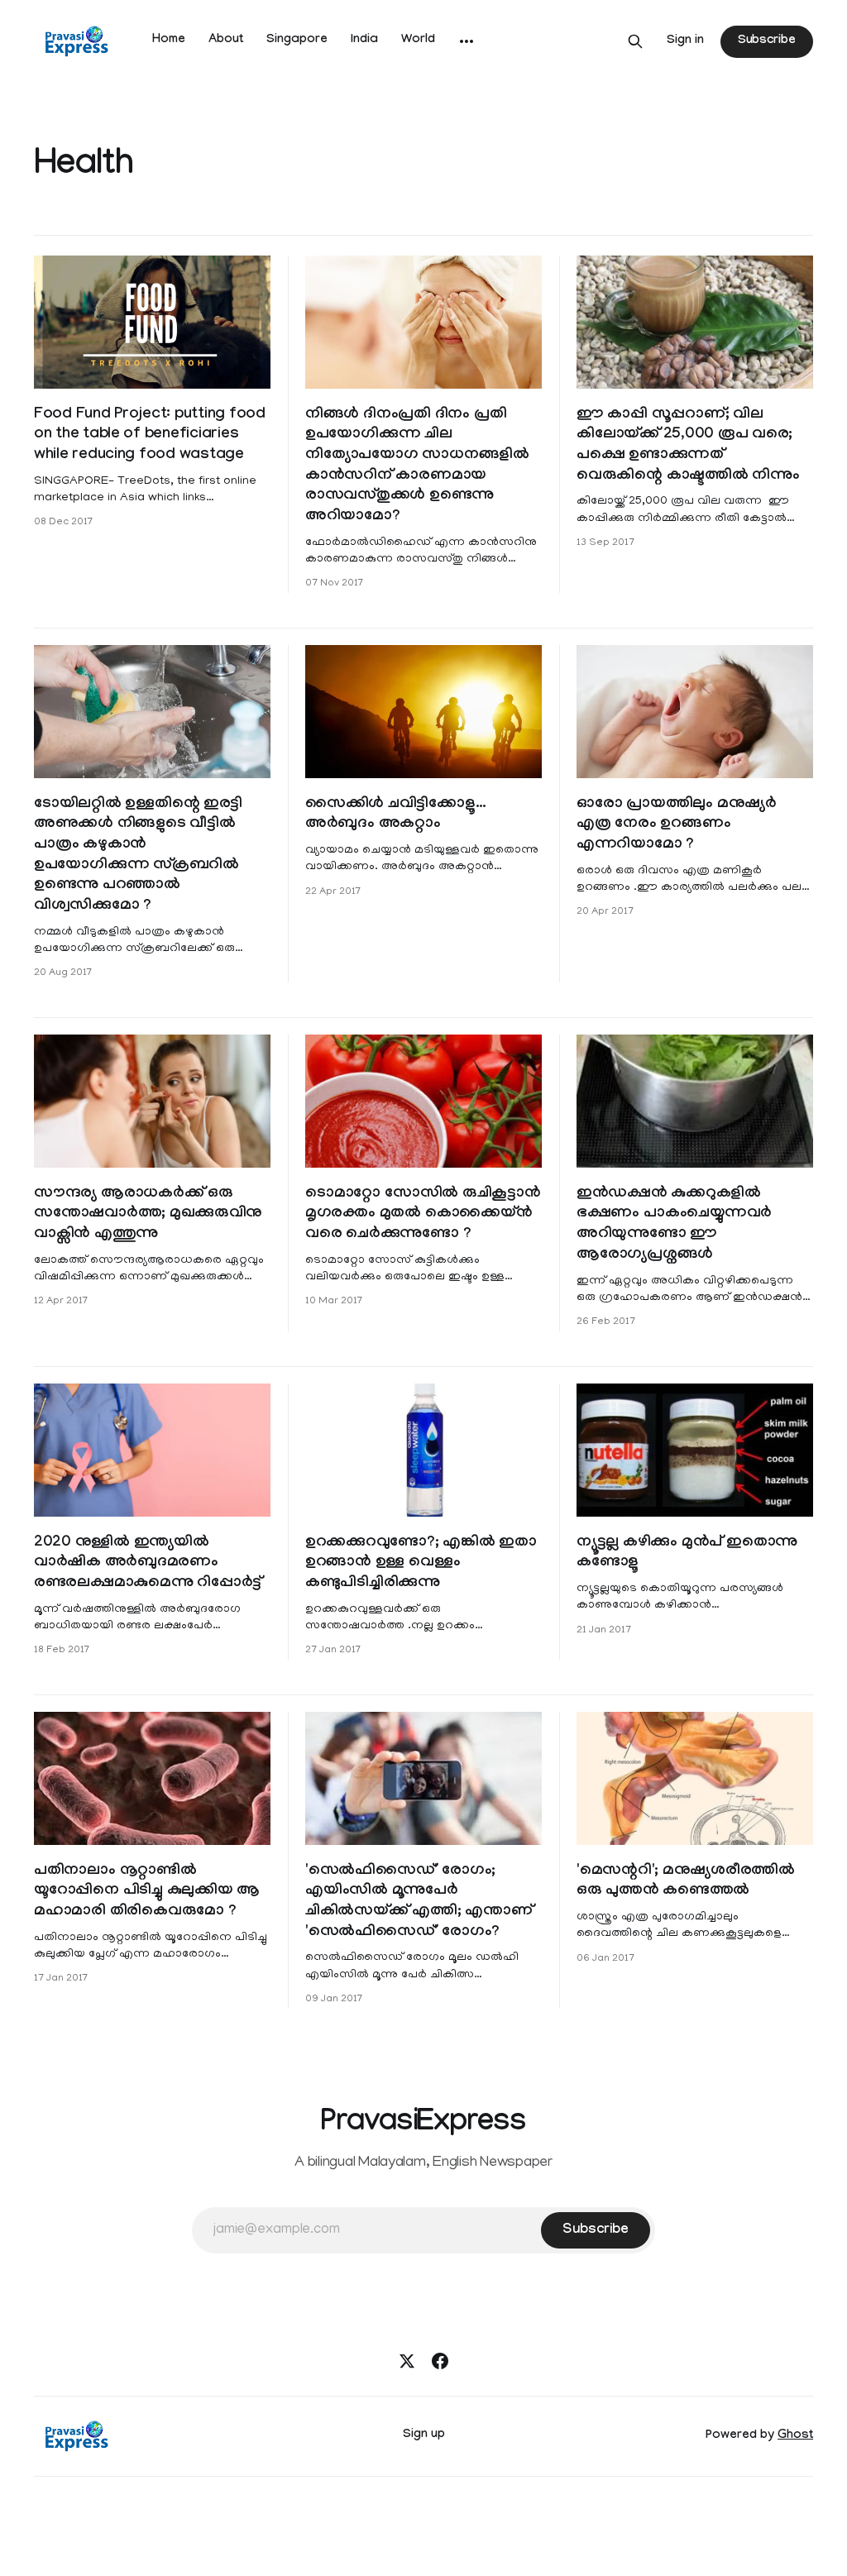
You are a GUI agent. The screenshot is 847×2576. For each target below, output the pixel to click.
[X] (407, 2361)
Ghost (795, 2436)
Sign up (424, 2435)
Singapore (297, 41)
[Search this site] (635, 41)
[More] (467, 41)
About (226, 41)
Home (169, 41)
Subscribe (767, 41)
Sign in (685, 41)
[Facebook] (440, 2361)
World (418, 41)
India (364, 41)
